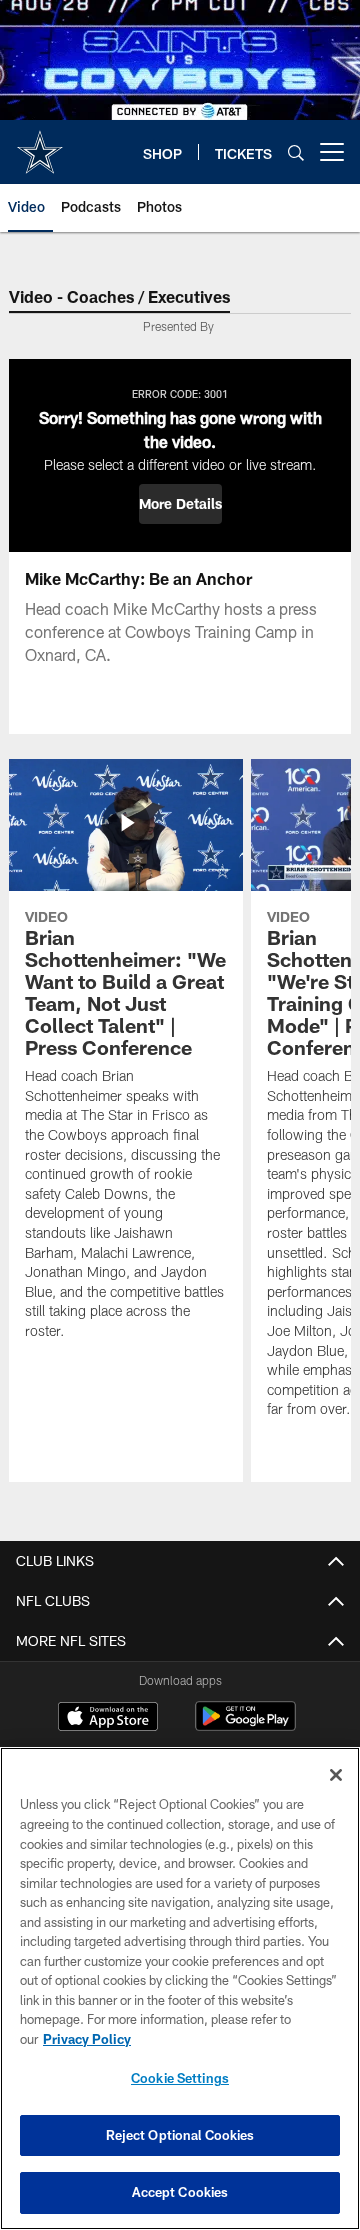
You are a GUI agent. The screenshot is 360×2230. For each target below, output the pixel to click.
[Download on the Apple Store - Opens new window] (108, 1719)
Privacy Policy (87, 2039)
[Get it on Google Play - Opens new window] (245, 1726)
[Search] (296, 152)
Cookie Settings (180, 2078)
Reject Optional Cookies (180, 2135)
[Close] (336, 1775)
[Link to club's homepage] (40, 144)
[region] (180, 1988)
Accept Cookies (180, 2192)
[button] (180, 504)
